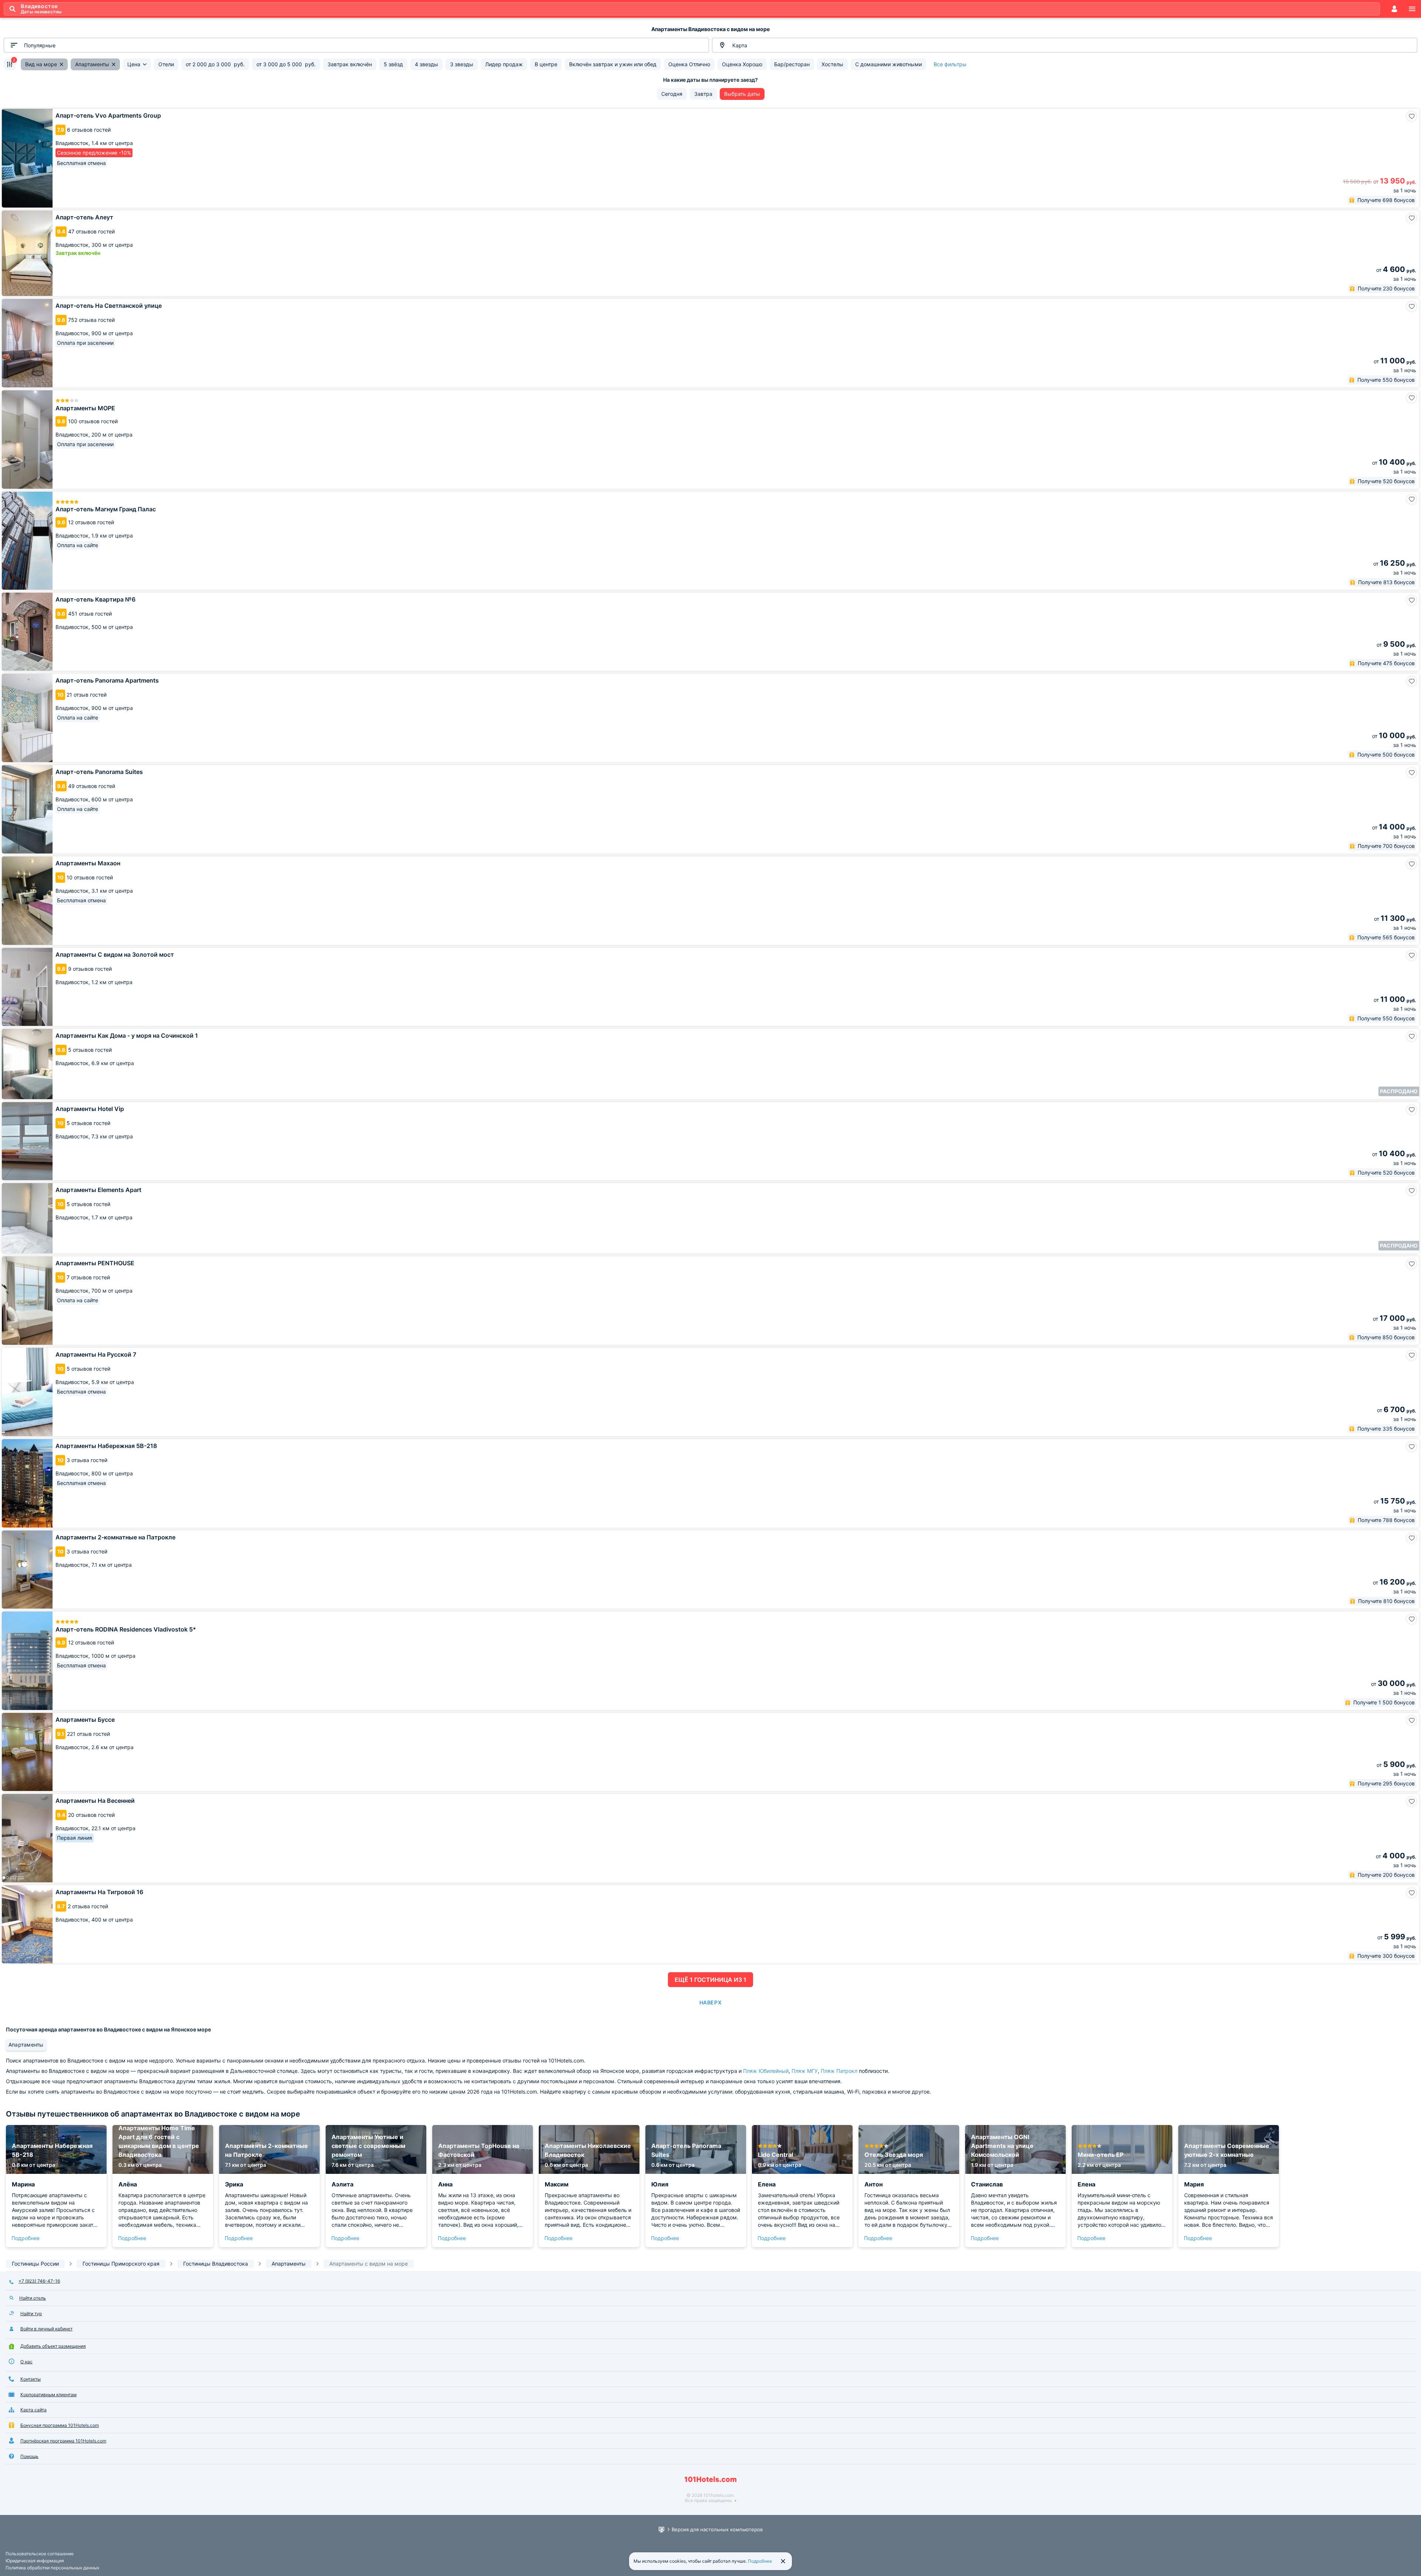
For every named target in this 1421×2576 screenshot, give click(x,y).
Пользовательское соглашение (40, 2554)
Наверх (710, 2002)
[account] (1394, 9)
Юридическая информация (35, 2561)
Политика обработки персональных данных (52, 2568)
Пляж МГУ (805, 2071)
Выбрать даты (742, 94)
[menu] (1412, 9)
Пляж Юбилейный (766, 2071)
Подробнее (26, 2238)
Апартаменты (26, 2045)
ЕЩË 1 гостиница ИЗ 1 (710, 1980)
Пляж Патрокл (839, 2071)
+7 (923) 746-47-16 (39, 2281)
